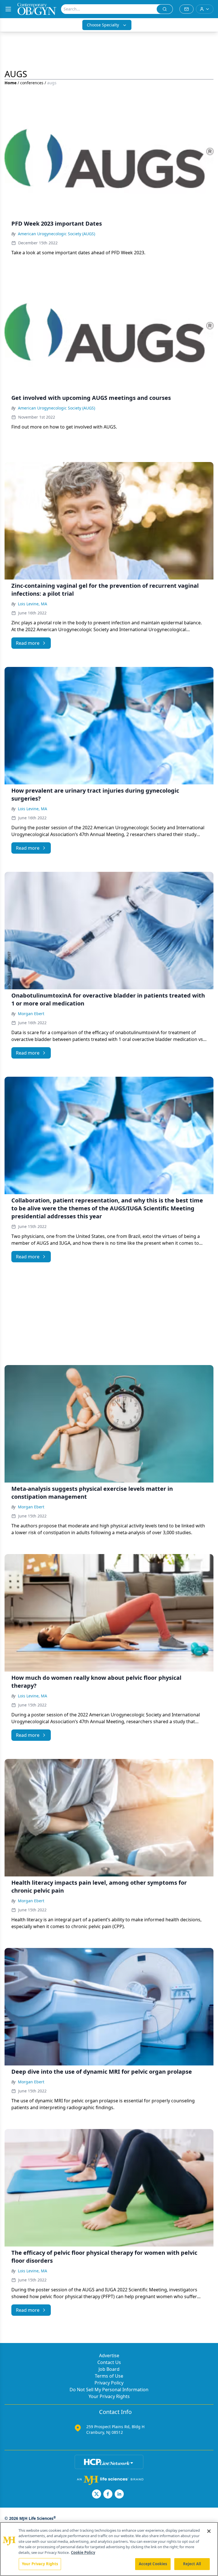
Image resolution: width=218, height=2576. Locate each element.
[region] (109, 2549)
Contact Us (109, 2362)
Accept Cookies (153, 2564)
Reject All (192, 2564)
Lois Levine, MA (33, 604)
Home (11, 83)
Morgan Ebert (31, 1014)
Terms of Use (109, 2376)
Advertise (109, 2355)
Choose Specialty (103, 25)
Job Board (109, 2369)
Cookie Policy (83, 2552)
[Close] (209, 2531)
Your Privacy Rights (109, 2396)
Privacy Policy (109, 2383)
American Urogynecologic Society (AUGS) (56, 234)
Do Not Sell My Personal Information (109, 2390)
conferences (32, 83)
